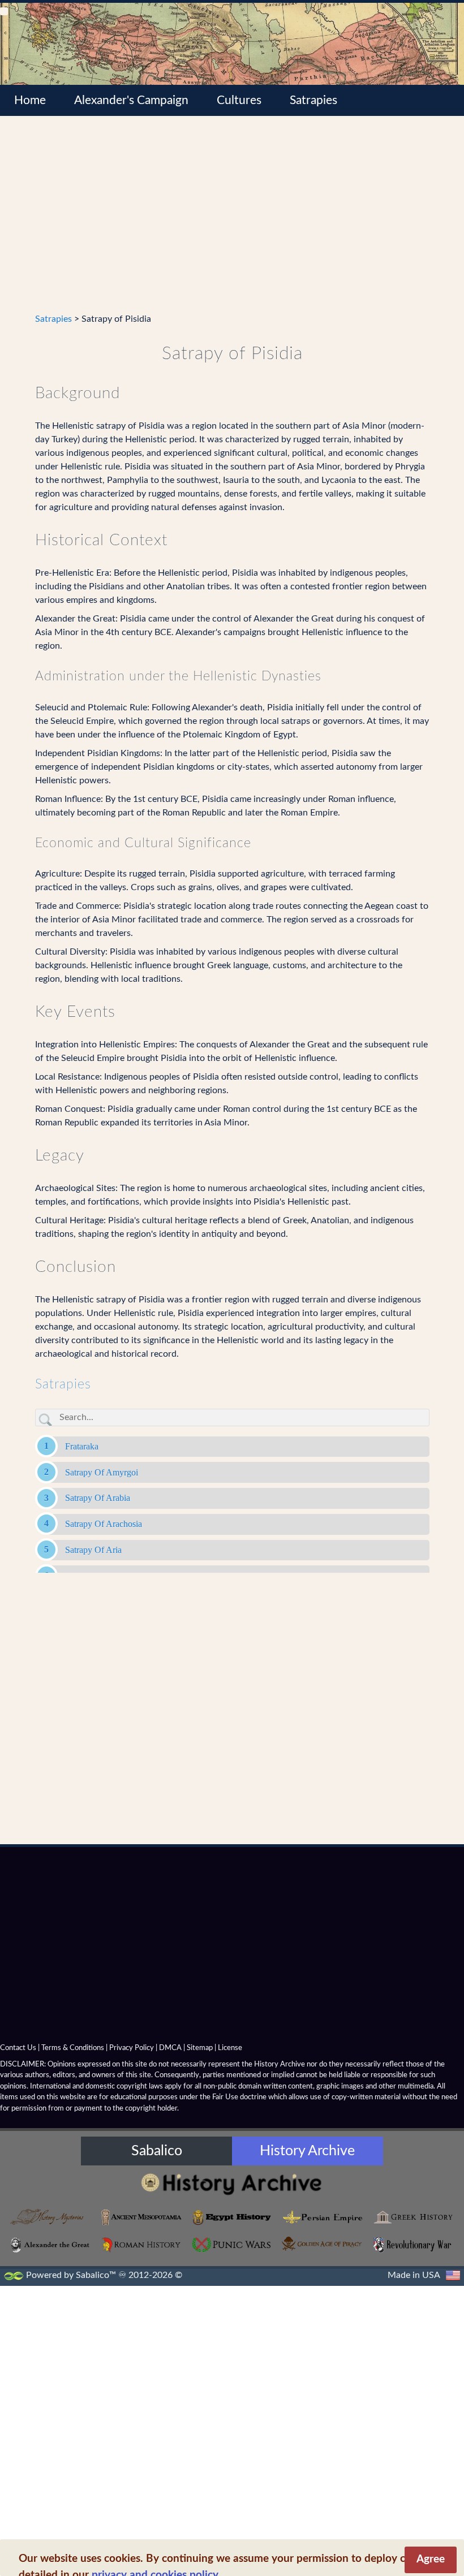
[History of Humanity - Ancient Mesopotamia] (141, 2217)
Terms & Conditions (73, 2048)
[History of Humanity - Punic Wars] (232, 2245)
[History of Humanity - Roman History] (141, 2245)
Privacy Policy (132, 2048)
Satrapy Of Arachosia (104, 1524)
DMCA (170, 2048)
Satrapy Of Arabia (98, 1498)
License (230, 2048)
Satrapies (313, 100)
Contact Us (18, 2048)
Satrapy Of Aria (93, 1550)
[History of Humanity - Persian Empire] (323, 2217)
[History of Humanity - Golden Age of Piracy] (323, 2244)
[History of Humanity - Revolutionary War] (413, 2245)
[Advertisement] (232, 221)
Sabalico (157, 2151)
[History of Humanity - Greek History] (413, 2217)
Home (30, 100)
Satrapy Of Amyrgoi (102, 1472)
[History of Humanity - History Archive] (232, 2184)
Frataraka (82, 1446)
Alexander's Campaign (131, 100)
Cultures (239, 100)
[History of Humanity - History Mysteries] (51, 2217)
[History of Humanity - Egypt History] (232, 2217)
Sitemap (200, 2048)
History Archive (307, 2151)
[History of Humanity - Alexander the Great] (51, 2245)
